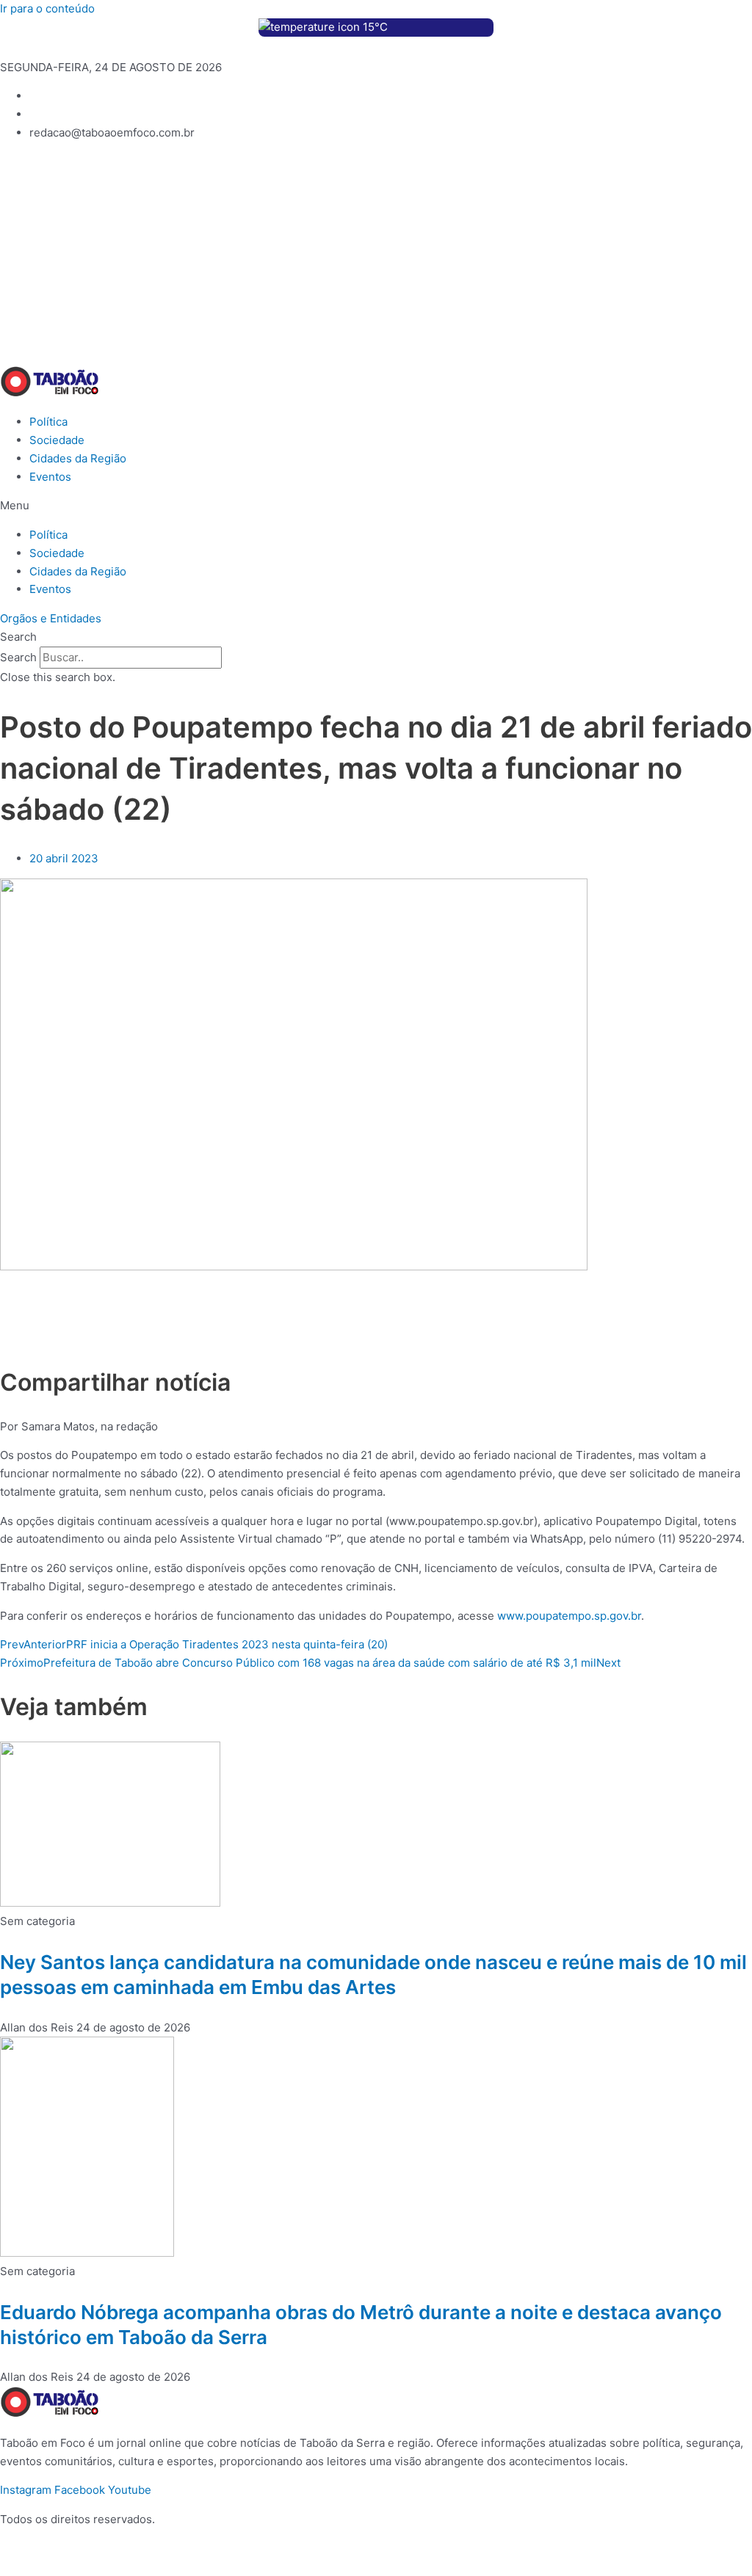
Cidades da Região (78, 458)
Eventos (50, 477)
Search (18, 657)
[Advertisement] (376, 256)
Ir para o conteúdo (47, 8)
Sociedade (57, 440)
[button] (376, 506)
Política (48, 422)
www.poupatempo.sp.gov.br (569, 1616)
